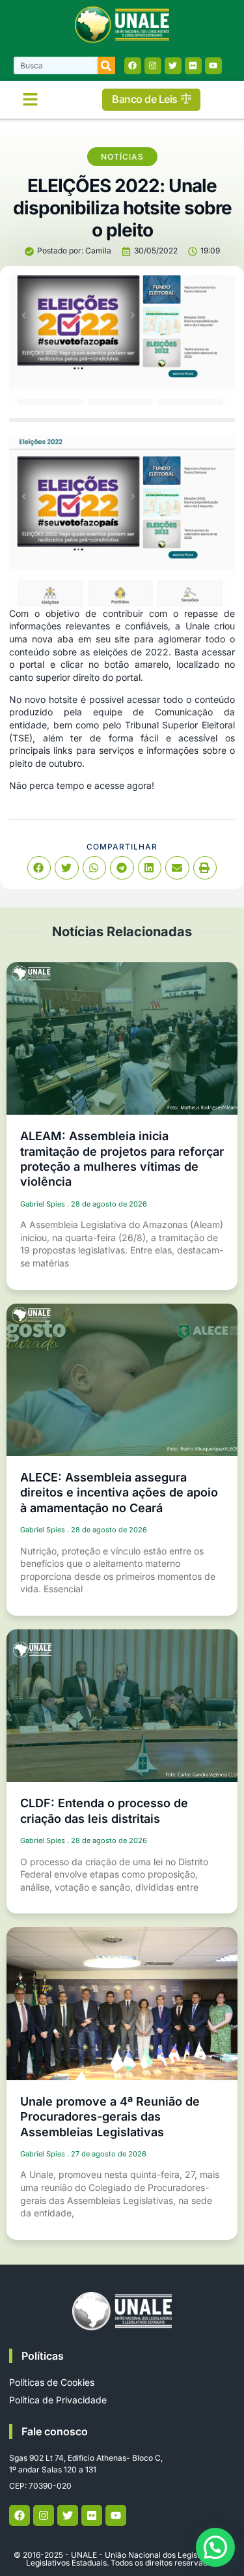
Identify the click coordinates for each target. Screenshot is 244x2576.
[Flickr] (193, 66)
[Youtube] (213, 66)
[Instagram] (153, 66)
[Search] (106, 65)
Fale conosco (55, 2431)
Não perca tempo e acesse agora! (83, 785)
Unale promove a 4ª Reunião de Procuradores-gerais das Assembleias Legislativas (110, 2117)
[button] (31, 100)
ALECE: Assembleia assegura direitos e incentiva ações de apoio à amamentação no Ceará (119, 1493)
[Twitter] (173, 66)
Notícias (122, 157)
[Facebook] (133, 66)
